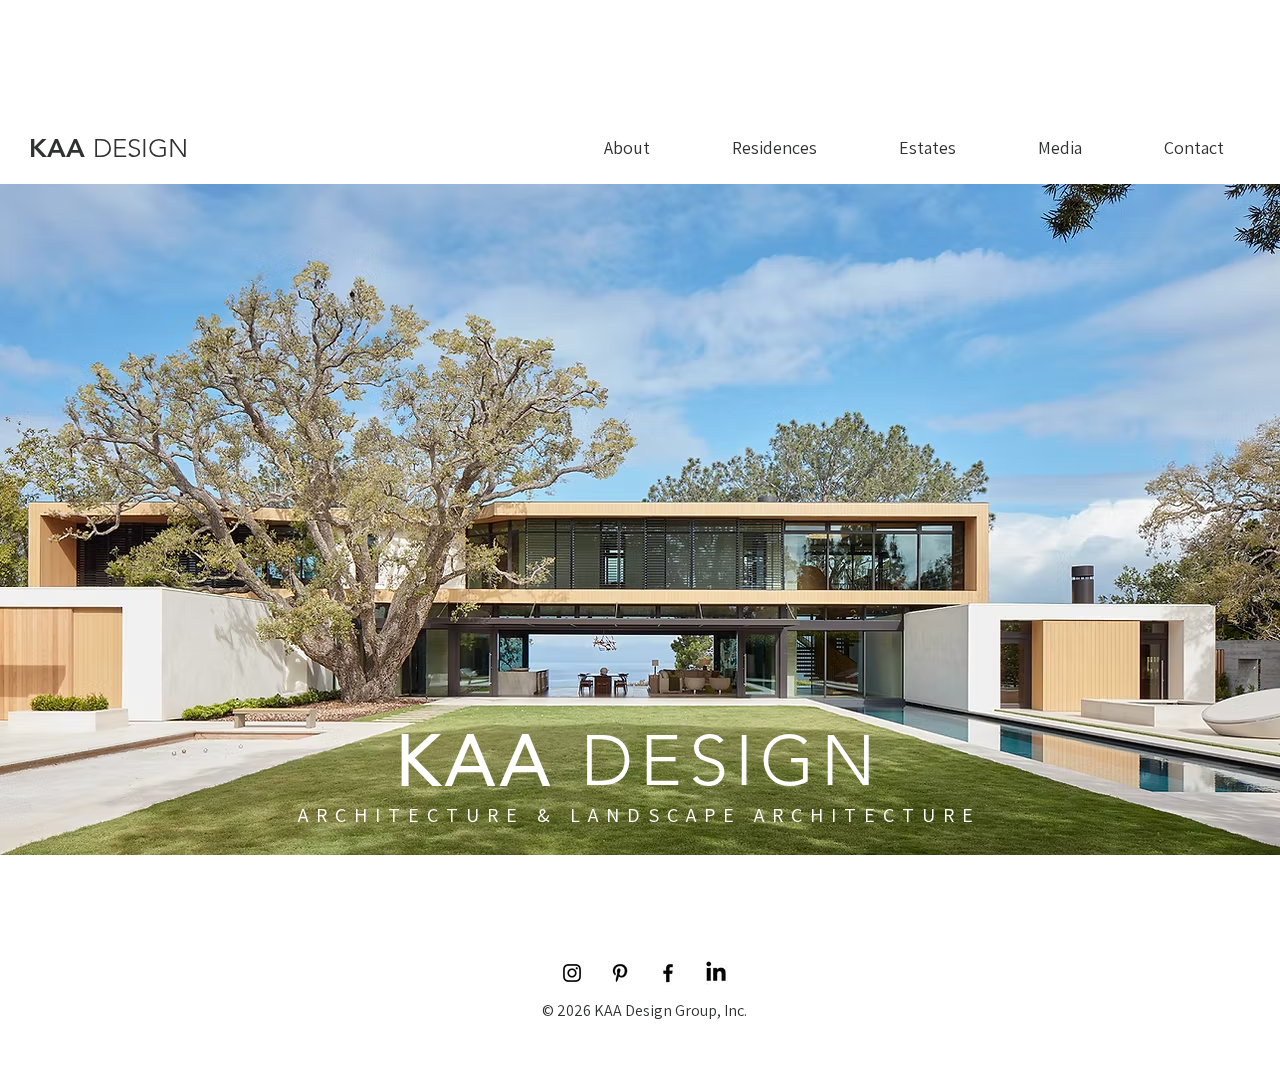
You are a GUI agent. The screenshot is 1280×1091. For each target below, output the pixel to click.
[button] (1060, 148)
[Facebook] (668, 973)
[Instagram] (572, 973)
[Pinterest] (620, 973)
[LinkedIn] (716, 973)
